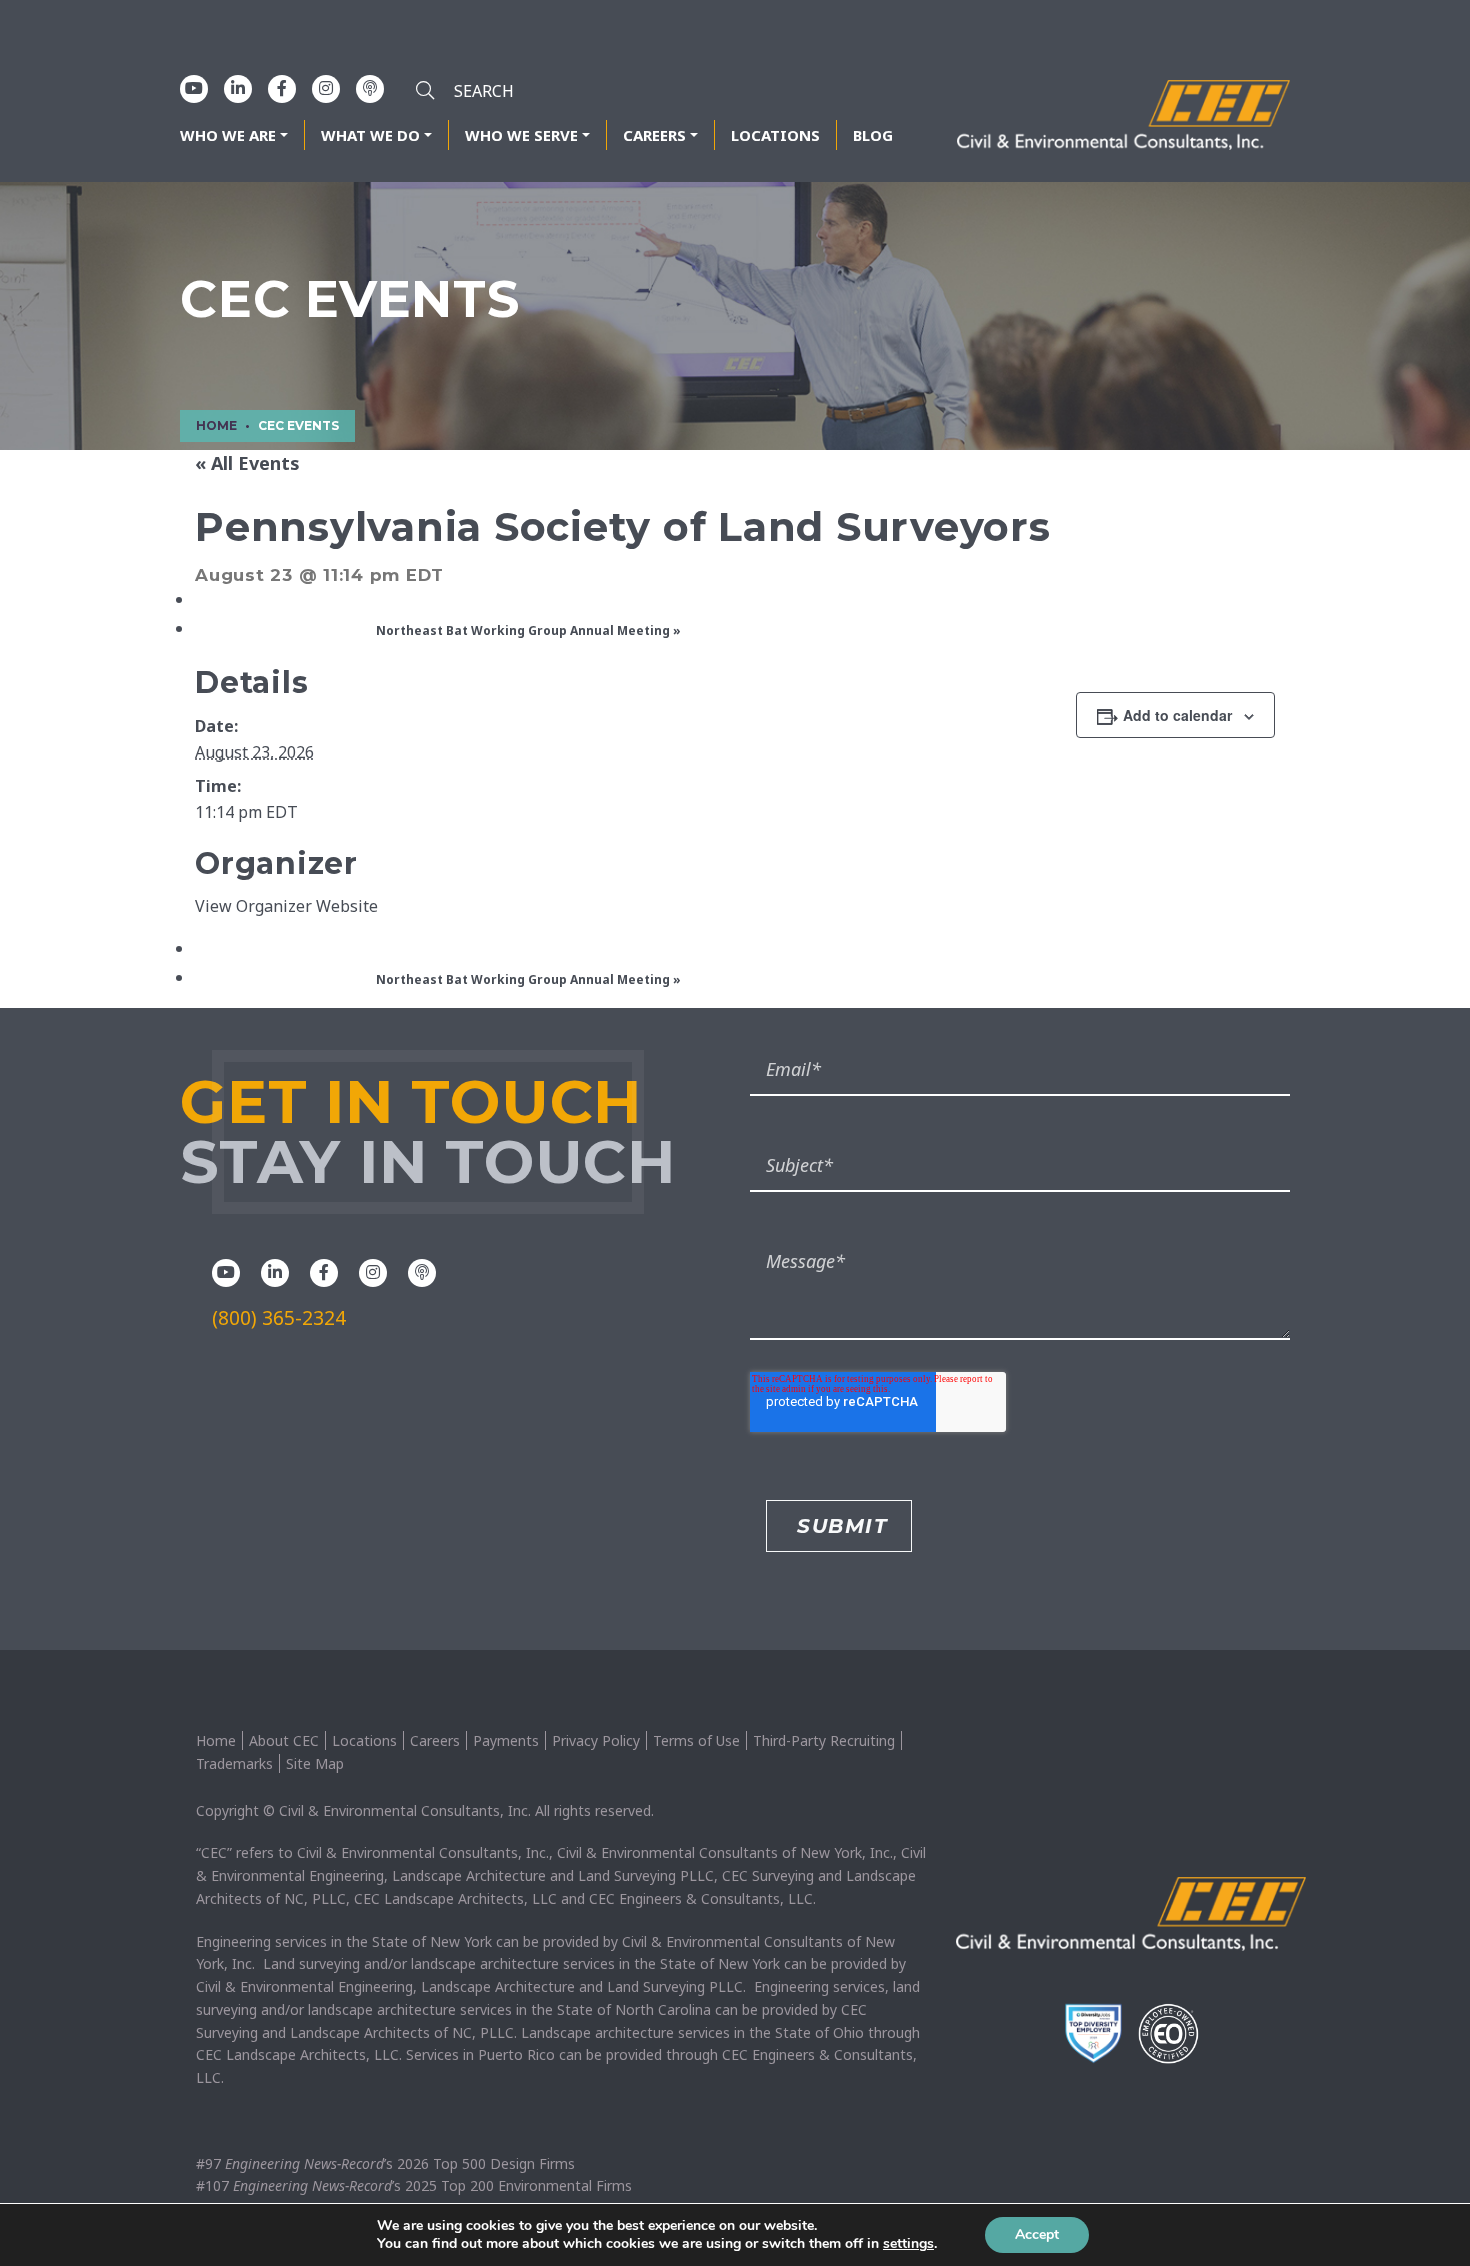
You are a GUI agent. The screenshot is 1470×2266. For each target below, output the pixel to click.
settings (908, 2244)
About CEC (284, 1740)
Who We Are (228, 135)
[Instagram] (326, 88)
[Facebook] (282, 88)
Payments (506, 1740)
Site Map (315, 1763)
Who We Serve (521, 135)
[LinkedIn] (238, 88)
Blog (873, 135)
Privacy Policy (596, 1740)
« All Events (247, 463)
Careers (654, 135)
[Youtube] (194, 88)
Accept (1037, 2234)
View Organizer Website (286, 906)
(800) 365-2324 (279, 1318)
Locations (775, 135)
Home (216, 1740)
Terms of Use (696, 1740)
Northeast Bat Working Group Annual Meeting (528, 630)
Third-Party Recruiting (824, 1740)
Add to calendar (1177, 715)
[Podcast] (370, 88)
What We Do (370, 135)
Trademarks (234, 1763)
